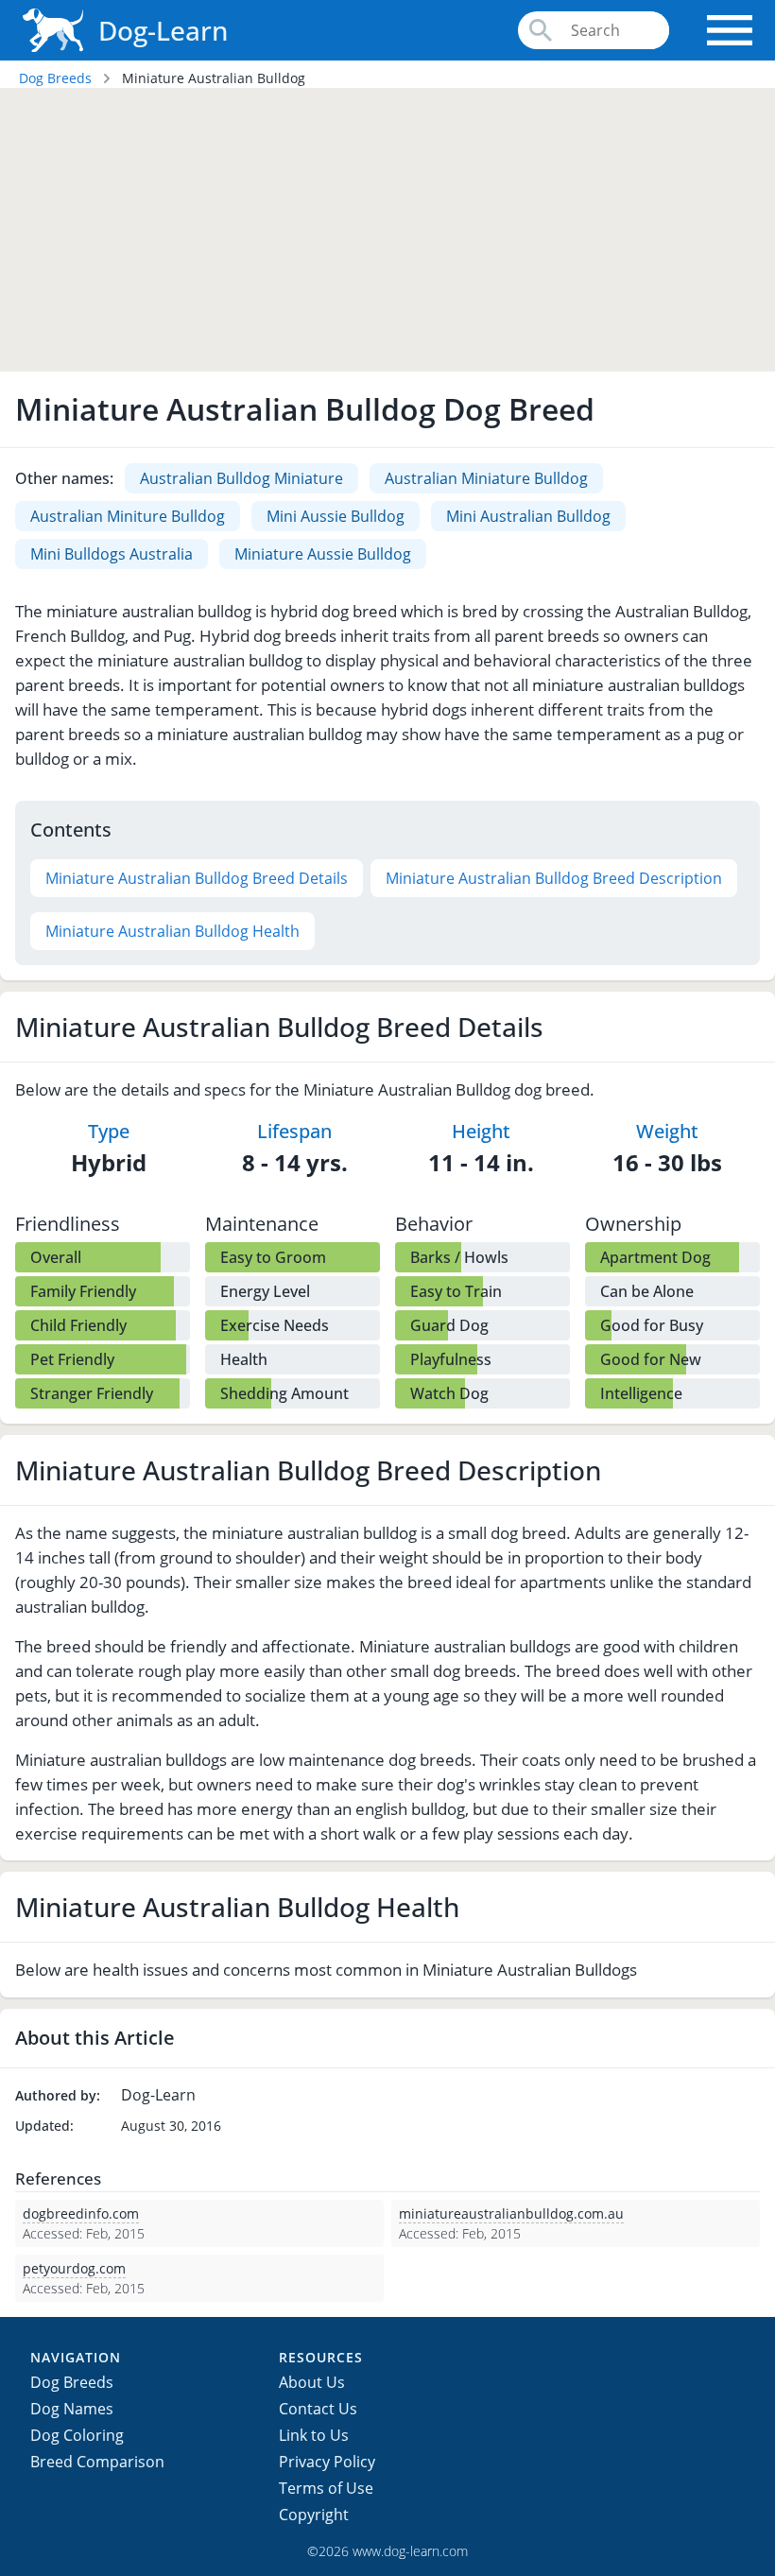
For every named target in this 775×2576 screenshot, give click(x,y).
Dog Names (72, 2409)
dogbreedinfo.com (81, 2213)
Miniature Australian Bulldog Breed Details (197, 878)
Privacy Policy (327, 2462)
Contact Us (318, 2409)
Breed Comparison (97, 2462)
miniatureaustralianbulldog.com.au (511, 2213)
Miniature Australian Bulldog (214, 78)
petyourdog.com (74, 2268)
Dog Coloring (77, 2435)
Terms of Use (326, 2488)
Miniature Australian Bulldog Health (172, 931)
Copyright (314, 2515)
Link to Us (314, 2435)
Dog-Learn (163, 30)
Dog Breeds (55, 78)
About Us (312, 2382)
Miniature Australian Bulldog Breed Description (554, 878)
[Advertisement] (387, 230)
